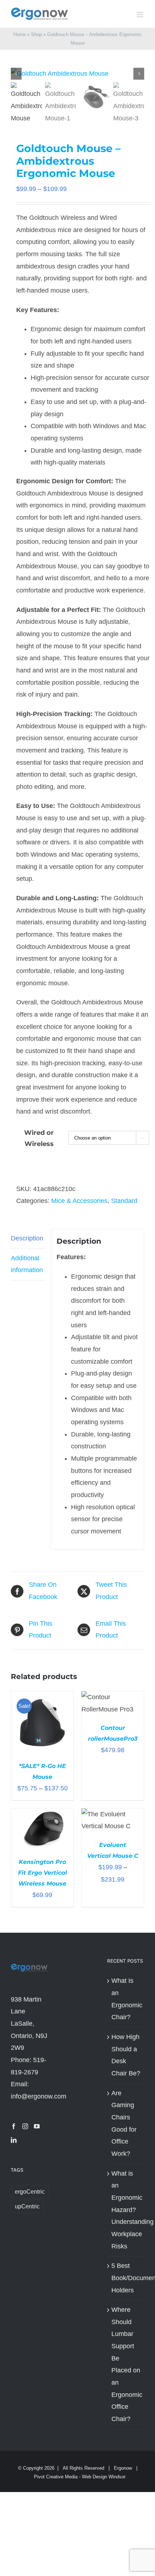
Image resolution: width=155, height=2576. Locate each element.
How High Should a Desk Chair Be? (126, 2055)
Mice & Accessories (79, 1201)
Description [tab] (27, 1238)
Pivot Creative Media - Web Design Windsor (80, 2477)
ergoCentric (30, 2191)
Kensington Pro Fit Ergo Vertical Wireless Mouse (43, 1873)
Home (19, 34)
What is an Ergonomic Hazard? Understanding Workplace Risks (126, 2210)
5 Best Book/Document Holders (126, 2278)
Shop (36, 34)
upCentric (27, 2206)
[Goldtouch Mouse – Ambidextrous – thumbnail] (77, 74)
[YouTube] (37, 2126)
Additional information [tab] (27, 1264)
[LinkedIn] (14, 2140)
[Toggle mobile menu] (140, 15)
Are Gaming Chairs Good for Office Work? (124, 2123)
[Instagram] (25, 2126)
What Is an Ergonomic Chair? (126, 1999)
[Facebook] (14, 2126)
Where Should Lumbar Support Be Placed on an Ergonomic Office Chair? (126, 2364)
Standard (124, 1201)
